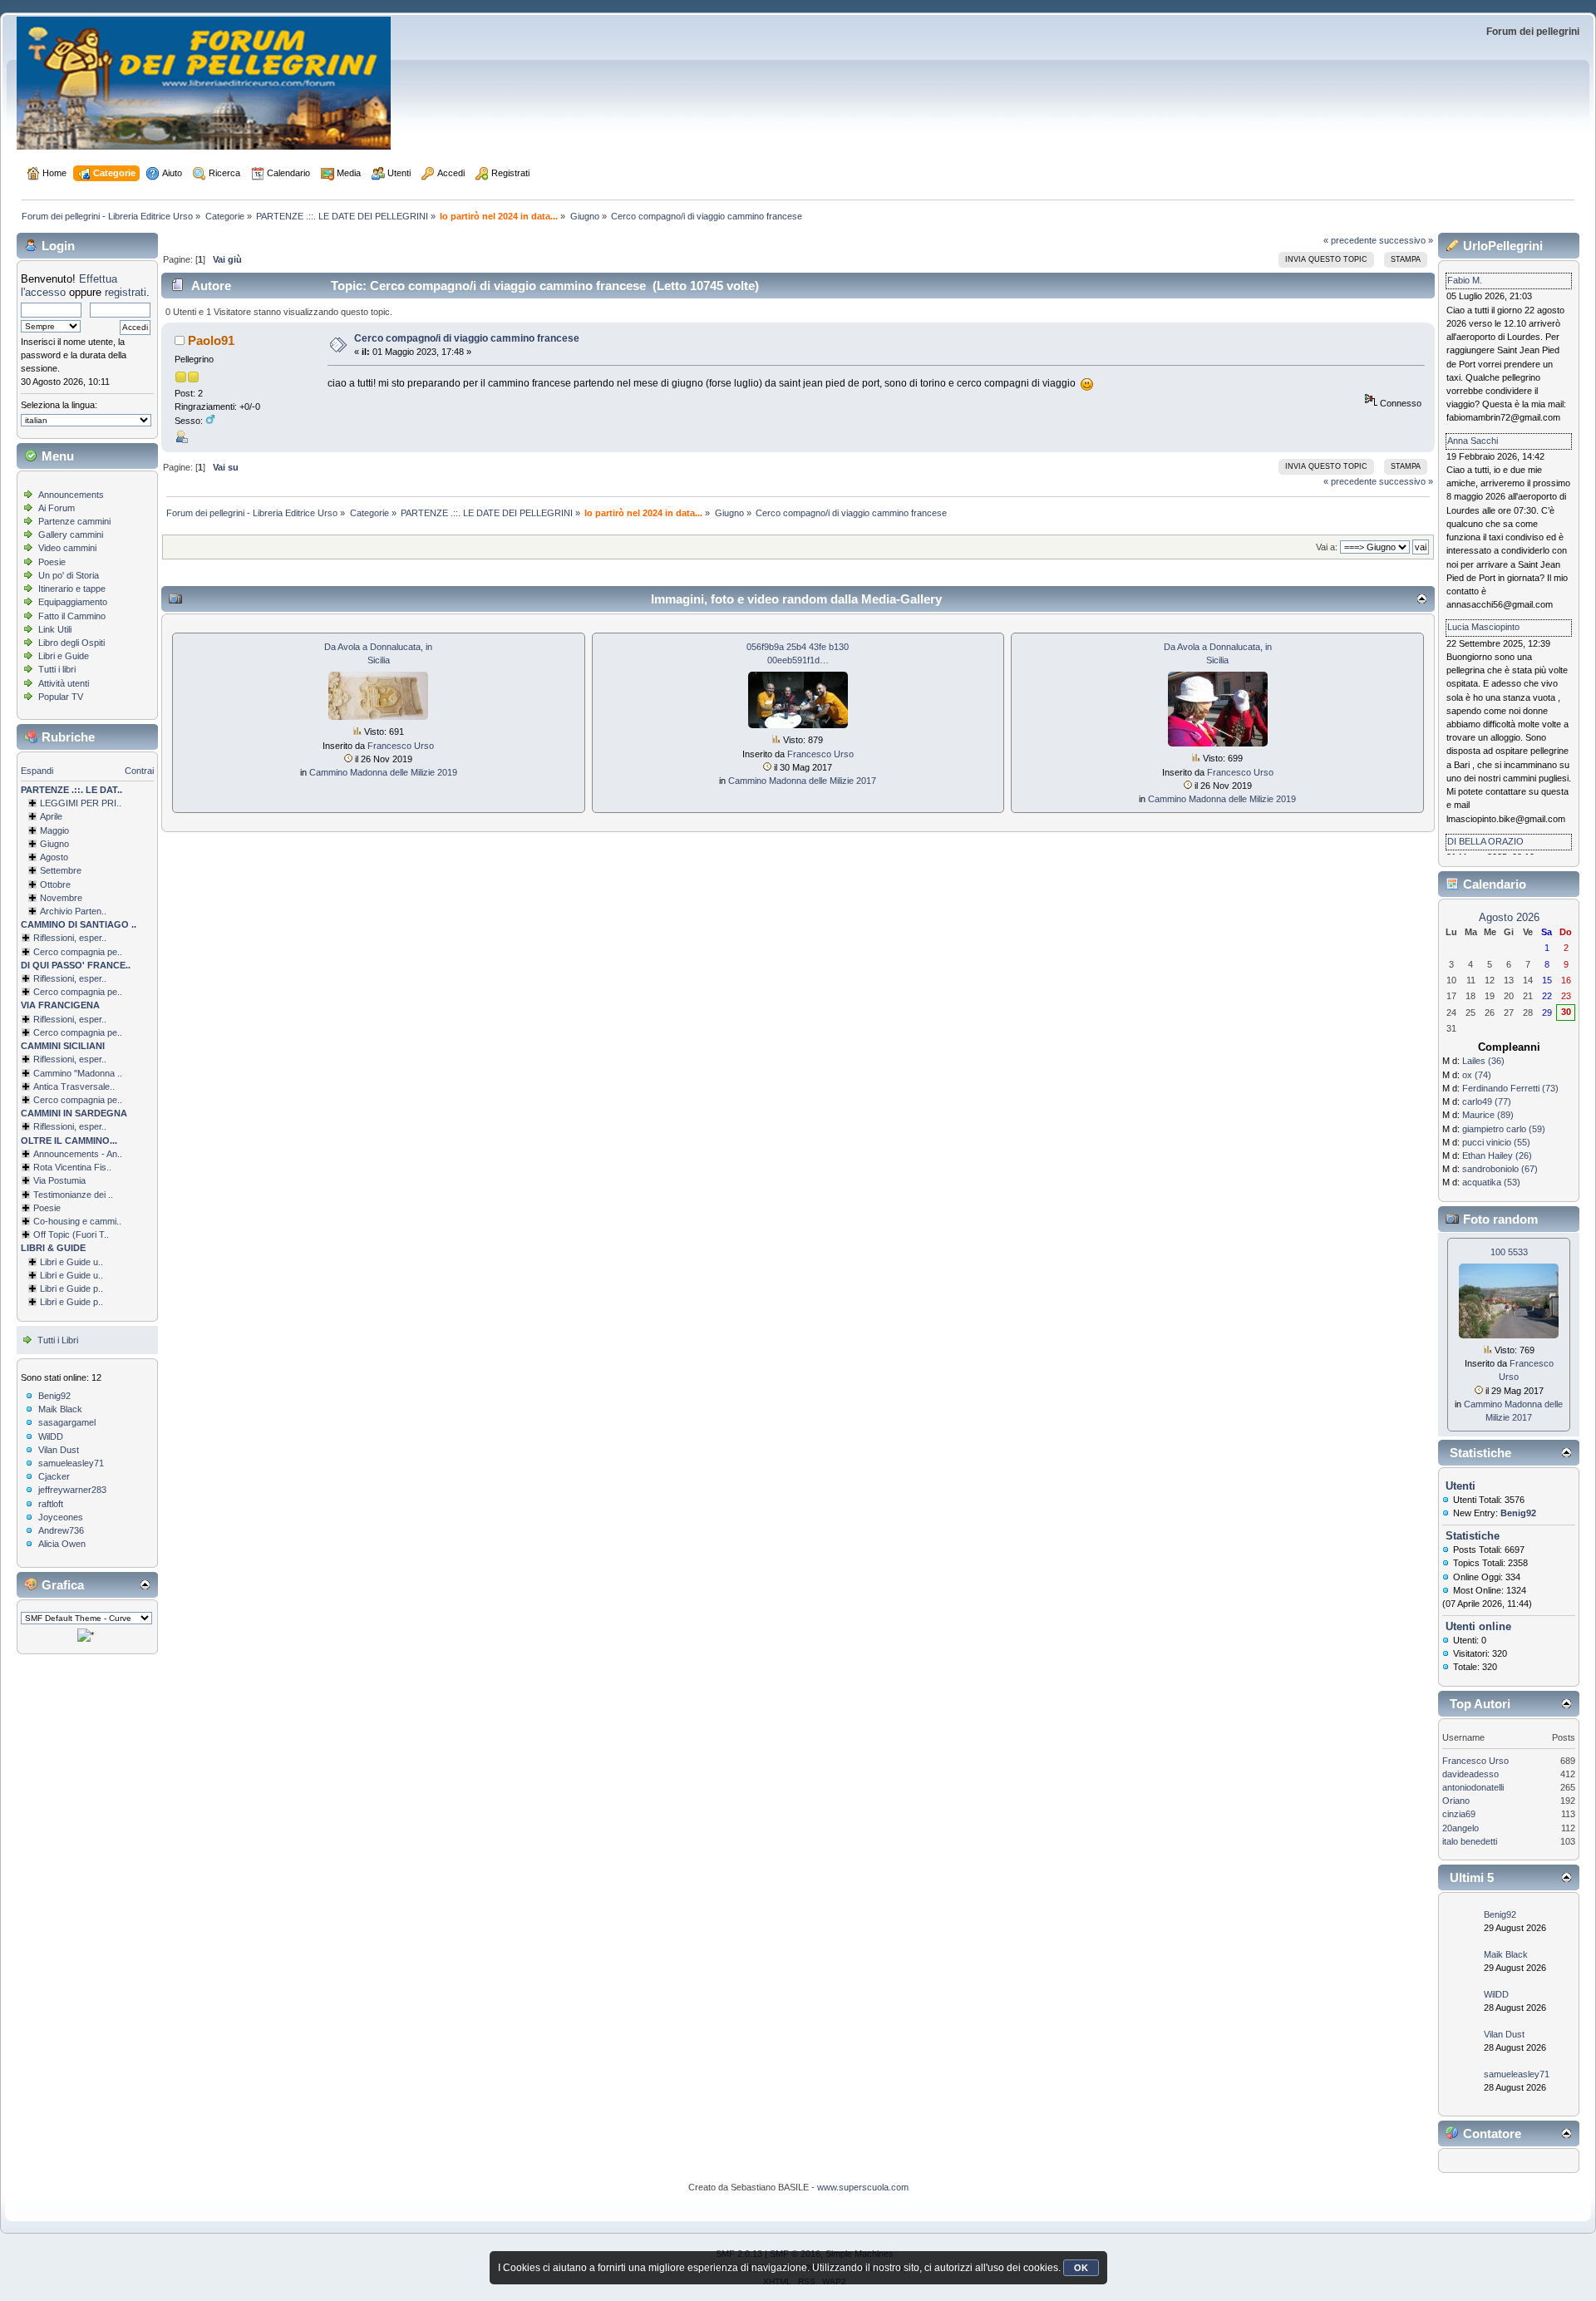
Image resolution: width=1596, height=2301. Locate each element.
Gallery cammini (71, 535)
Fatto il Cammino (72, 616)
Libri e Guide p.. (71, 1288)
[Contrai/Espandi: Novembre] (32, 898)
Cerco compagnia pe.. (78, 952)
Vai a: (1327, 547)
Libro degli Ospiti (71, 643)
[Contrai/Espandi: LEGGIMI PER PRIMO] (32, 803)
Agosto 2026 (1509, 917)
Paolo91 (211, 340)
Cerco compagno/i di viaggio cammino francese (467, 338)
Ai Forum (57, 508)
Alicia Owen (62, 1544)
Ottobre (55, 884)
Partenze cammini (74, 521)
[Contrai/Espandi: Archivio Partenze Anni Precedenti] (32, 911)
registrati (126, 292)
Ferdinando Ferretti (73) (1510, 1088)
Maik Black (60, 1409)
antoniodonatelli (1473, 1787)
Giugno (54, 844)
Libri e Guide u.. (71, 1262)
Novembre (61, 898)
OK (1081, 2268)
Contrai (139, 771)
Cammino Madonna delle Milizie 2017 (802, 781)
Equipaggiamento (73, 602)
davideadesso (1470, 1774)
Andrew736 (61, 1530)
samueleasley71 (71, 1463)
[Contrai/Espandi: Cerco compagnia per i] (26, 1100)
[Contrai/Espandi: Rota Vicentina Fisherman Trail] (26, 1167)
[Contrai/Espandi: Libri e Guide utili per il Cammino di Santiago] (32, 1262)
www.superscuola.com (863, 2187)
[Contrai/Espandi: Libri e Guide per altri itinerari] (32, 1302)
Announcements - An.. (78, 1154)
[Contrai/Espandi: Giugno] (32, 844)
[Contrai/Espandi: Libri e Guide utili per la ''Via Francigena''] (32, 1275)
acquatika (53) (1491, 1182)
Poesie (52, 562)
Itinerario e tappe (72, 589)
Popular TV (61, 697)
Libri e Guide (64, 656)
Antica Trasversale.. (74, 1086)
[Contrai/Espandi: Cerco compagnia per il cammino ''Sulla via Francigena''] (26, 1032)
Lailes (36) (1483, 1061)
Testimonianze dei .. (73, 1195)
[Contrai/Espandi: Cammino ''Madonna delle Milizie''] (26, 1073)
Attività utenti (64, 683)
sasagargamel (67, 1422)
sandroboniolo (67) (1500, 1169)
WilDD (51, 1436)
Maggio (54, 830)
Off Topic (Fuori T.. (71, 1234)
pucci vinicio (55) (1496, 1142)
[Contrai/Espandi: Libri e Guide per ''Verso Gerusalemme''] (32, 1288)
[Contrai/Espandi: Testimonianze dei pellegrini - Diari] (26, 1195)
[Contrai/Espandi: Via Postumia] (26, 1180)
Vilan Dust (59, 1450)
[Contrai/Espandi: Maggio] (32, 830)
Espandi (37, 771)
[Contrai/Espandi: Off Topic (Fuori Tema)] (26, 1234)
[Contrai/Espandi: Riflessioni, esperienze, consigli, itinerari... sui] (26, 1059)
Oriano (1456, 1801)
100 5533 (1509, 1252)
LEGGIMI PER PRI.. (81, 803)
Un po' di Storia (69, 575)
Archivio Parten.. (73, 911)
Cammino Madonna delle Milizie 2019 (383, 772)
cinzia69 (1459, 1814)
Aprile (51, 816)
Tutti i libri (57, 669)
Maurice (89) (1488, 1115)
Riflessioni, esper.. (70, 938)
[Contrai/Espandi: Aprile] (32, 816)
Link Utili (55, 629)
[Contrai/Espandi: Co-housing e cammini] (26, 1221)
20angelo (1461, 1828)
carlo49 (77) (1487, 1101)
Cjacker (54, 1476)
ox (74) (1477, 1075)
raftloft (51, 1504)
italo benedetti (1470, 1841)
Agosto (54, 857)
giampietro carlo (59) (1504, 1129)
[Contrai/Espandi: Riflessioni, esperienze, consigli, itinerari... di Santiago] (26, 938)
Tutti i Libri (58, 1340)
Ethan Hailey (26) (1497, 1155)
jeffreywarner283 (72, 1490)
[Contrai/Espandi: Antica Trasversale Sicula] (26, 1086)
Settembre (61, 870)
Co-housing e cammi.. (77, 1221)
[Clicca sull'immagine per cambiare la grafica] (86, 1635)
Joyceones (61, 1517)
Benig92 (54, 1396)
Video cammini (67, 548)
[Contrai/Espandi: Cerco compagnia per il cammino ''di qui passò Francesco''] (26, 992)
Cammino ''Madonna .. (78, 1073)
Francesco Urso (401, 746)
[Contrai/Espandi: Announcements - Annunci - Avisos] (26, 1154)
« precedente (1350, 240)
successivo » (1406, 240)
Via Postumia (59, 1180)
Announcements (71, 495)
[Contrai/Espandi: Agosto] (32, 857)
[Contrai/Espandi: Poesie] (26, 1208)
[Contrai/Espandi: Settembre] (32, 870)
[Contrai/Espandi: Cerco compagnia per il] (26, 952)
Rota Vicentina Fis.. (72, 1167)
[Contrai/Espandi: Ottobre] (32, 884)
